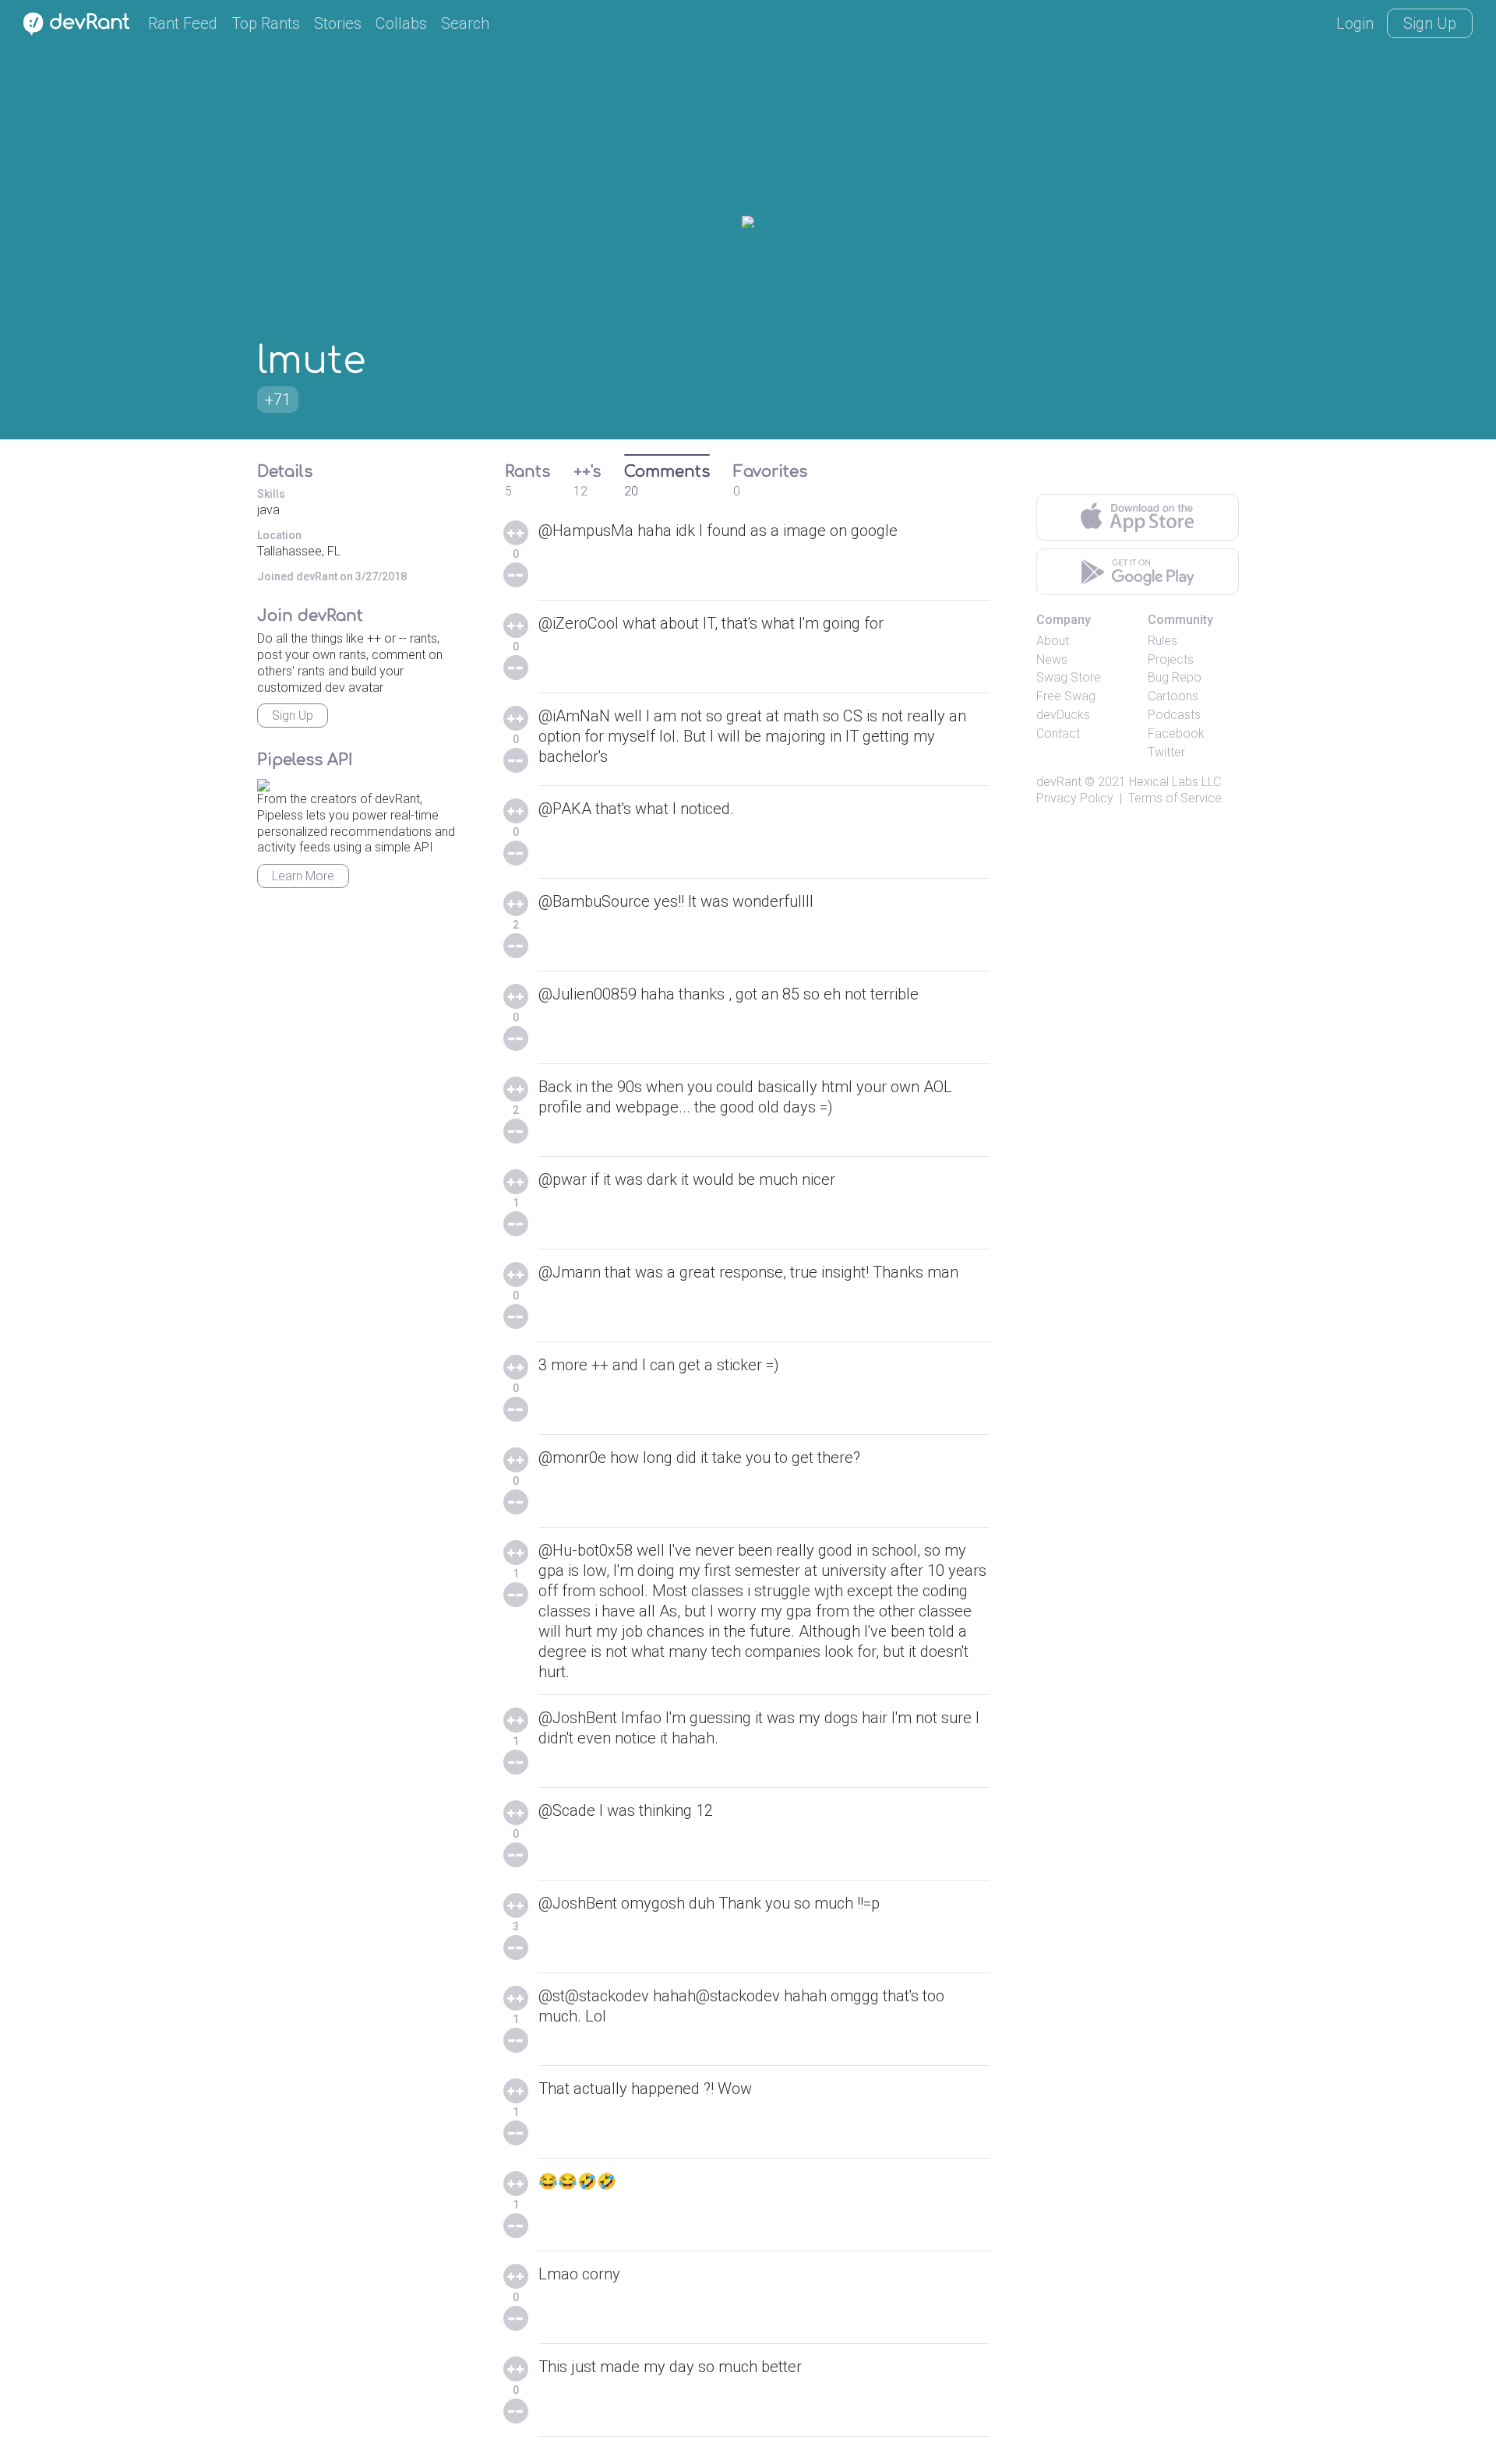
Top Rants (266, 23)
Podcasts (1174, 715)
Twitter (1166, 752)
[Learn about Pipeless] (263, 783)
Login (1355, 23)
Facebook (1176, 733)
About (1053, 641)
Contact (1058, 733)
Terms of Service (1175, 798)
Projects (1171, 659)
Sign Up (1430, 23)
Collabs (401, 23)
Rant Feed (183, 23)
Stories (338, 23)
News (1052, 659)
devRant (1059, 782)
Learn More (303, 876)
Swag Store (1069, 677)
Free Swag (1066, 696)
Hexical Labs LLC (1175, 782)
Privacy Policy (1075, 798)
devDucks (1063, 715)
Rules (1163, 641)
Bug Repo (1175, 677)
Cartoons (1173, 696)
